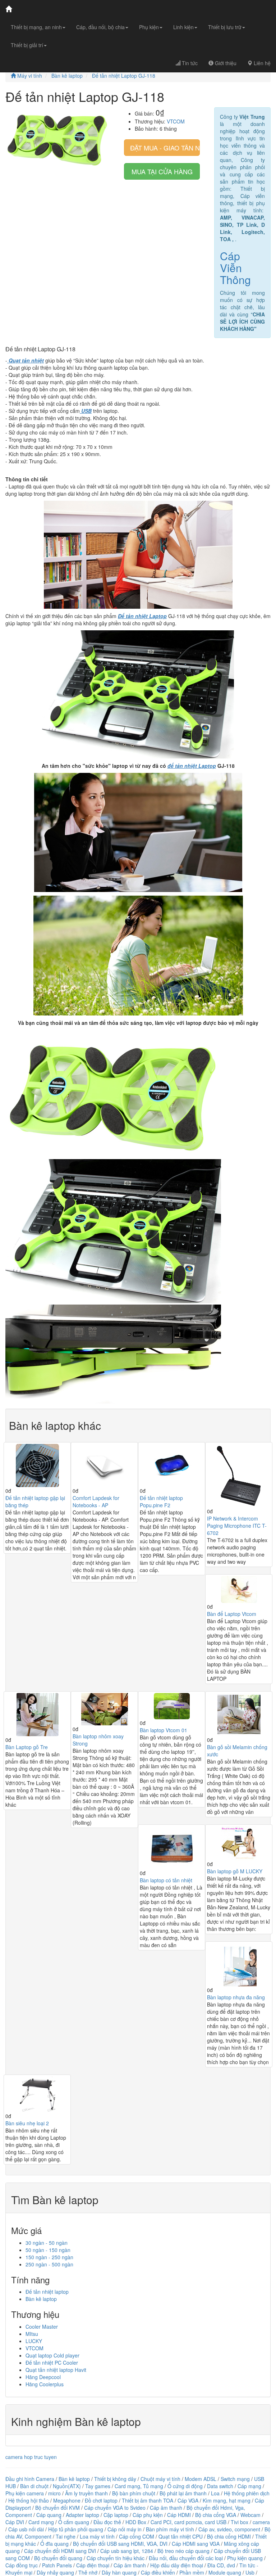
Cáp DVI (15, 2522)
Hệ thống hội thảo (29, 2500)
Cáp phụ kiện (148, 2515)
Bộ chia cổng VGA (216, 2515)
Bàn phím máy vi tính (170, 2529)
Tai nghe (66, 2536)
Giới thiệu (225, 63)
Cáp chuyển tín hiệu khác (116, 2558)
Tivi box (240, 2522)
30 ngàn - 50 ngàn (47, 2243)
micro (54, 2493)
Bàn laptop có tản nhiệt (166, 1880)
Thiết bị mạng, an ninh (36, 27)
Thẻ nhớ (88, 2572)
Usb (250, 2572)
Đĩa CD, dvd (221, 2565)
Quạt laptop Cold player (52, 2355)
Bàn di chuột (34, 2486)
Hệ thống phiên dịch (247, 2493)
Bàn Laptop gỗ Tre (27, 1747)
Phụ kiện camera (25, 2493)
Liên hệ (261, 63)
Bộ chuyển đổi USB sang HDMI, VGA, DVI (120, 2544)
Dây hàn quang (119, 2572)
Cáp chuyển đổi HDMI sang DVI (60, 2551)
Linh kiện (183, 27)
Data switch (220, 2486)
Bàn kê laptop (67, 76)
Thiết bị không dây (115, 2479)
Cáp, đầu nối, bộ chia (100, 27)
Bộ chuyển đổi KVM (57, 2508)
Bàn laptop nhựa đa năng (236, 1997)
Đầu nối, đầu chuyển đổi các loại (186, 2558)
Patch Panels (57, 2565)
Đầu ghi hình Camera (30, 2479)
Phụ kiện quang (245, 2558)
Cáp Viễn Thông (235, 268)
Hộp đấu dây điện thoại (177, 2565)
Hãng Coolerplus (45, 2384)
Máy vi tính (29, 76)
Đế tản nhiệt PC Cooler (52, 2363)
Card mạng (41, 2522)
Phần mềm (192, 2572)
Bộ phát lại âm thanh (184, 2493)
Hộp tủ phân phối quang (76, 2529)
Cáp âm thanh (166, 2508)
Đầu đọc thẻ (107, 2522)
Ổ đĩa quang (54, 2544)
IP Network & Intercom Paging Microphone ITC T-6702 (237, 1526)
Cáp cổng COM (137, 2536)
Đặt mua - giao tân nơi (165, 148)
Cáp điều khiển (159, 2572)
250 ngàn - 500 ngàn (49, 2264)
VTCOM (176, 121)
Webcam (250, 2515)
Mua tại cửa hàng (162, 171)
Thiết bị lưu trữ (225, 27)
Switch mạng (235, 2479)
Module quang (225, 2572)
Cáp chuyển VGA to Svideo (115, 2508)
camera (261, 2522)
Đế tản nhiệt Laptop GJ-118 (124, 76)
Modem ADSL (201, 2479)
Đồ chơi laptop (101, 2500)
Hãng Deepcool (43, 2377)
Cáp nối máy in (125, 2529)
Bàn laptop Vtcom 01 (164, 1730)
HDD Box (136, 2522)
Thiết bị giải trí (27, 45)
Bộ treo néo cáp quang (183, 2551)
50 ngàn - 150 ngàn (48, 2250)
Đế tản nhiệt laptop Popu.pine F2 (161, 1501)
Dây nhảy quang (55, 2572)
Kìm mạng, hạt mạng (227, 2500)
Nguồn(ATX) (67, 2486)
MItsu (32, 2334)
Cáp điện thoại (93, 2565)
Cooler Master (42, 2327)
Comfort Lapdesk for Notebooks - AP (96, 1501)
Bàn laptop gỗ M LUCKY (235, 1871)
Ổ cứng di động (185, 2486)
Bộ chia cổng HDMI (230, 2536)
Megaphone (68, 2500)
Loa (215, 2493)
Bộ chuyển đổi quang (58, 2558)
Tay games (98, 2486)
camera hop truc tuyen (31, 2457)
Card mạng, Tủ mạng (139, 2486)
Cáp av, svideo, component (229, 2529)
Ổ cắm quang (74, 2522)
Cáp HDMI (179, 2515)
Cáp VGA (188, 2500)
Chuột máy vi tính (160, 2479)
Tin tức (189, 63)
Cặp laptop (116, 2515)
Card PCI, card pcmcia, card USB (188, 2522)
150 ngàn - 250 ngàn (49, 2257)
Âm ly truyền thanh (86, 2493)
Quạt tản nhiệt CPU (181, 2536)
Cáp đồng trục (22, 2565)
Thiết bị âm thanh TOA (148, 2500)
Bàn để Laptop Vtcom (232, 1614)
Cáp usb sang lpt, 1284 (127, 2551)
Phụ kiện (149, 27)
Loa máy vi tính (97, 2536)
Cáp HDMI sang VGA (196, 2544)
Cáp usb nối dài (26, 2529)
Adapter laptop (82, 2515)
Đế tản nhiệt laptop (47, 2292)
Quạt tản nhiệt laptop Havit (56, 2370)
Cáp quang (49, 2515)
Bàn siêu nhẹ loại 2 (27, 2123)
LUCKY (34, 2341)
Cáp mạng (249, 2486)
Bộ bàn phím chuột (134, 2493)
